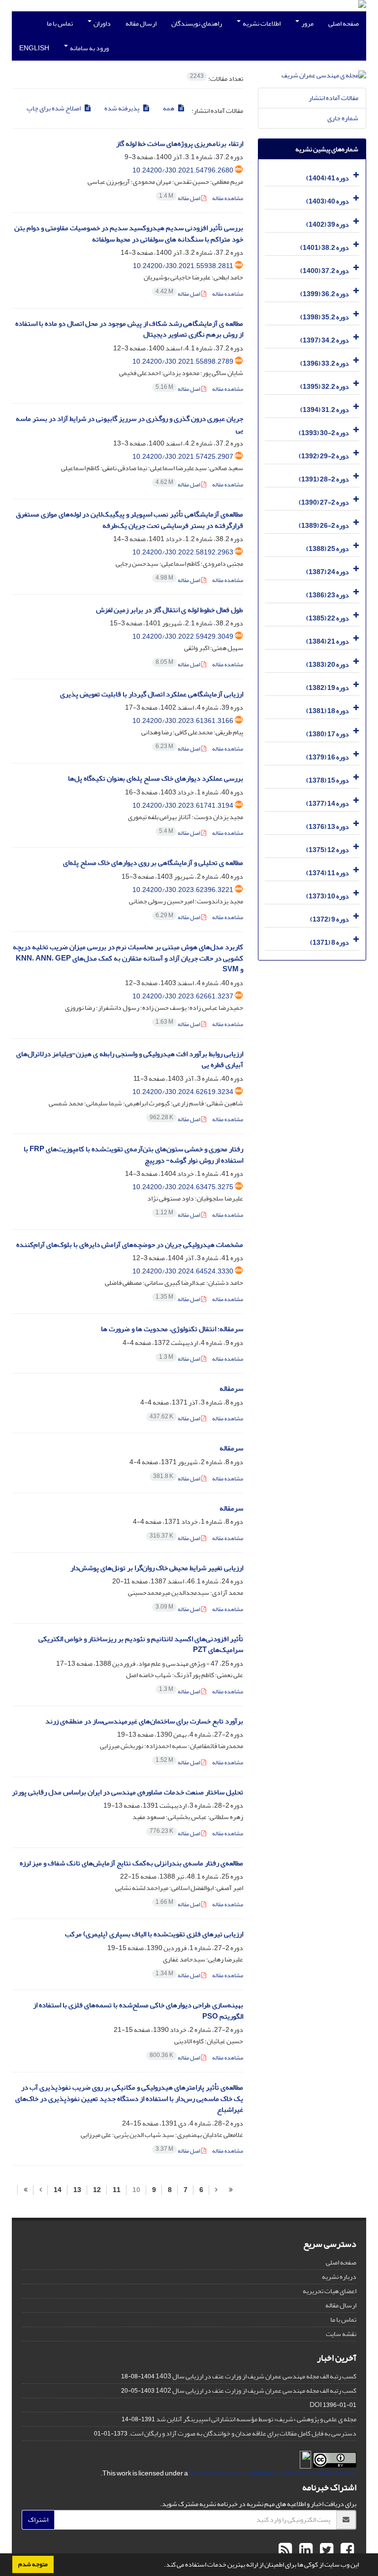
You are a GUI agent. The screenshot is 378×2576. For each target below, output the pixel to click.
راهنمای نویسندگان (197, 23)
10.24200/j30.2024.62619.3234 (183, 1092)
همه (169, 108)
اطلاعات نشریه (261, 23)
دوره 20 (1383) (328, 665)
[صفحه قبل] (216, 2190)
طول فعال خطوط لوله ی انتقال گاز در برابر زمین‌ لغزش (170, 610)
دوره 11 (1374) (328, 873)
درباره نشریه (339, 2277)
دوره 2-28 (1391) (324, 479)
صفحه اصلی (344, 23)
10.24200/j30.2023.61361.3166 (183, 721)
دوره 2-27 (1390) (324, 502)
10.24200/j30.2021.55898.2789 (183, 361)
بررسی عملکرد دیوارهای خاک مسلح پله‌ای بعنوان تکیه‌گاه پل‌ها (156, 778)
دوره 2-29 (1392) (324, 456)
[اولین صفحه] (231, 2190)
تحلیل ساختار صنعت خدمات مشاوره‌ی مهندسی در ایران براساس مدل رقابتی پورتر (127, 1792)
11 (117, 2190)
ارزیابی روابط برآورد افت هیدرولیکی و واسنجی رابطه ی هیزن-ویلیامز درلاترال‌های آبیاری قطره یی (130, 1060)
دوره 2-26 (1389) (324, 526)
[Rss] (285, 2550)
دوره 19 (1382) (328, 688)
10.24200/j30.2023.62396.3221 (183, 890)
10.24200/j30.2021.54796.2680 (183, 170)
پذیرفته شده (122, 108)
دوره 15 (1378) (328, 780)
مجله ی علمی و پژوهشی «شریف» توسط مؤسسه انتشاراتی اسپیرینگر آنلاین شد (256, 2419)
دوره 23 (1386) (328, 595)
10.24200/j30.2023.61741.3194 (183, 806)
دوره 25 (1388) (328, 549)
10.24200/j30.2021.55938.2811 (183, 266)
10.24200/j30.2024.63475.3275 (183, 1187)
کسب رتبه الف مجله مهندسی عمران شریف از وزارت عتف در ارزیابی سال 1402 (256, 2390)
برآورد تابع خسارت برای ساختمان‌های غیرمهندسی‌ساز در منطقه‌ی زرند (144, 1721)
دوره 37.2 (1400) (325, 271)
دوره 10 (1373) (328, 896)
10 (136, 2190)
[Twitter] (325, 2550)
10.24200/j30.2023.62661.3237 (183, 996)
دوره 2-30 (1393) (324, 433)
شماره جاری (343, 118)
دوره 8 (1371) (330, 943)
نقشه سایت (341, 2334)
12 (97, 2190)
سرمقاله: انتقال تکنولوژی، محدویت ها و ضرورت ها (172, 1329)
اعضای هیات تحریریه (330, 2291)
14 (58, 2190)
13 (77, 2190)
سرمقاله (231, 1389)
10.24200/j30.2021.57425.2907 (183, 457)
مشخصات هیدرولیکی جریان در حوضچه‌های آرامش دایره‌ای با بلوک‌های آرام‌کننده (130, 1245)
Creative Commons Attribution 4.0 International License (273, 2473)
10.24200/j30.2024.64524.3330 (183, 1271)
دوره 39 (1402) (328, 224)
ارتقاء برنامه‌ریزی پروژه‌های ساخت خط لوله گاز (180, 144)
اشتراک (38, 2520)
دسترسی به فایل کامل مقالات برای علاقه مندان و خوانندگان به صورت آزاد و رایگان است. (242, 2433)
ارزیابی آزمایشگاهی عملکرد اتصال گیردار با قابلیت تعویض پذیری (152, 694)
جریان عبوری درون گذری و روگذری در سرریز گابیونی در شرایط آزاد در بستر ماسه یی (129, 424)
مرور (307, 23)
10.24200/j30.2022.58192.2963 (183, 552)
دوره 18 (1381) (328, 711)
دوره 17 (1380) (328, 734)
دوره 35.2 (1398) (325, 317)
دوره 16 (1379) (328, 757)
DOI (316, 2405)
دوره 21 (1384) (328, 641)
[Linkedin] (305, 2550)
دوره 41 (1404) (328, 178)
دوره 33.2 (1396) (325, 363)
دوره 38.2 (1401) (325, 248)
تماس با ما (60, 23)
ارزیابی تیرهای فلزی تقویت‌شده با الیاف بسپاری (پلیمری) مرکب (154, 1934)
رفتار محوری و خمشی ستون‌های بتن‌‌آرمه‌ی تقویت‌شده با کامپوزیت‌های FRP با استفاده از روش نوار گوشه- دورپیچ (133, 1155)
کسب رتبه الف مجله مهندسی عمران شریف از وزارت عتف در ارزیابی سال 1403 (256, 2376)
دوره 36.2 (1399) (325, 294)
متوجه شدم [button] (33, 2564)
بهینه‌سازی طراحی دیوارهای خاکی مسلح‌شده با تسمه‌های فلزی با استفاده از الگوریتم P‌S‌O (138, 2011)
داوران (102, 23)
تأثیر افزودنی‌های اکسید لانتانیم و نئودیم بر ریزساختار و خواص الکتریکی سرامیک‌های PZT (141, 1645)
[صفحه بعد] (40, 2190)
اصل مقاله (180, 198)
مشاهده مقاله (228, 198)
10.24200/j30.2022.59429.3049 (183, 636)
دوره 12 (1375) (328, 850)
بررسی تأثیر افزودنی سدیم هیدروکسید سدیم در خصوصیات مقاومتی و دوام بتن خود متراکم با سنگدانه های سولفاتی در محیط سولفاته (129, 234)
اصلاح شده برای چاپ (54, 108)
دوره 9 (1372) (330, 919)
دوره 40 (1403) (328, 201)
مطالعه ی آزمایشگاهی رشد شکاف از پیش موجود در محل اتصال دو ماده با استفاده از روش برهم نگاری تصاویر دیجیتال (129, 329)
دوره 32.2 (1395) (325, 387)
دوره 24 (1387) (328, 572)
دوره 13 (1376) (328, 827)
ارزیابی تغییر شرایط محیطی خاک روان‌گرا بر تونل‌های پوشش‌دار (157, 1568)
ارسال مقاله (141, 23)
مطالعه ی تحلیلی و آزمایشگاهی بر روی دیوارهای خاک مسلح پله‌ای (153, 863)
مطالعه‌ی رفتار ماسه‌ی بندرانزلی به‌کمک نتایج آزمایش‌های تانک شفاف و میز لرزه (131, 1863)
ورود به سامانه (89, 48)
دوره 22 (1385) (328, 618)
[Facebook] (346, 2550)
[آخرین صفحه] (25, 2190)
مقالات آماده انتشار (333, 98)
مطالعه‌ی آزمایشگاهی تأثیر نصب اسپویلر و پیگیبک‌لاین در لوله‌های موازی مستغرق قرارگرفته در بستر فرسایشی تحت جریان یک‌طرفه (129, 520)
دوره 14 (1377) (328, 804)
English (34, 48)
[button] (161, 2566)
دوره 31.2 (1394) (325, 410)
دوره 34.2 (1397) (325, 340)
